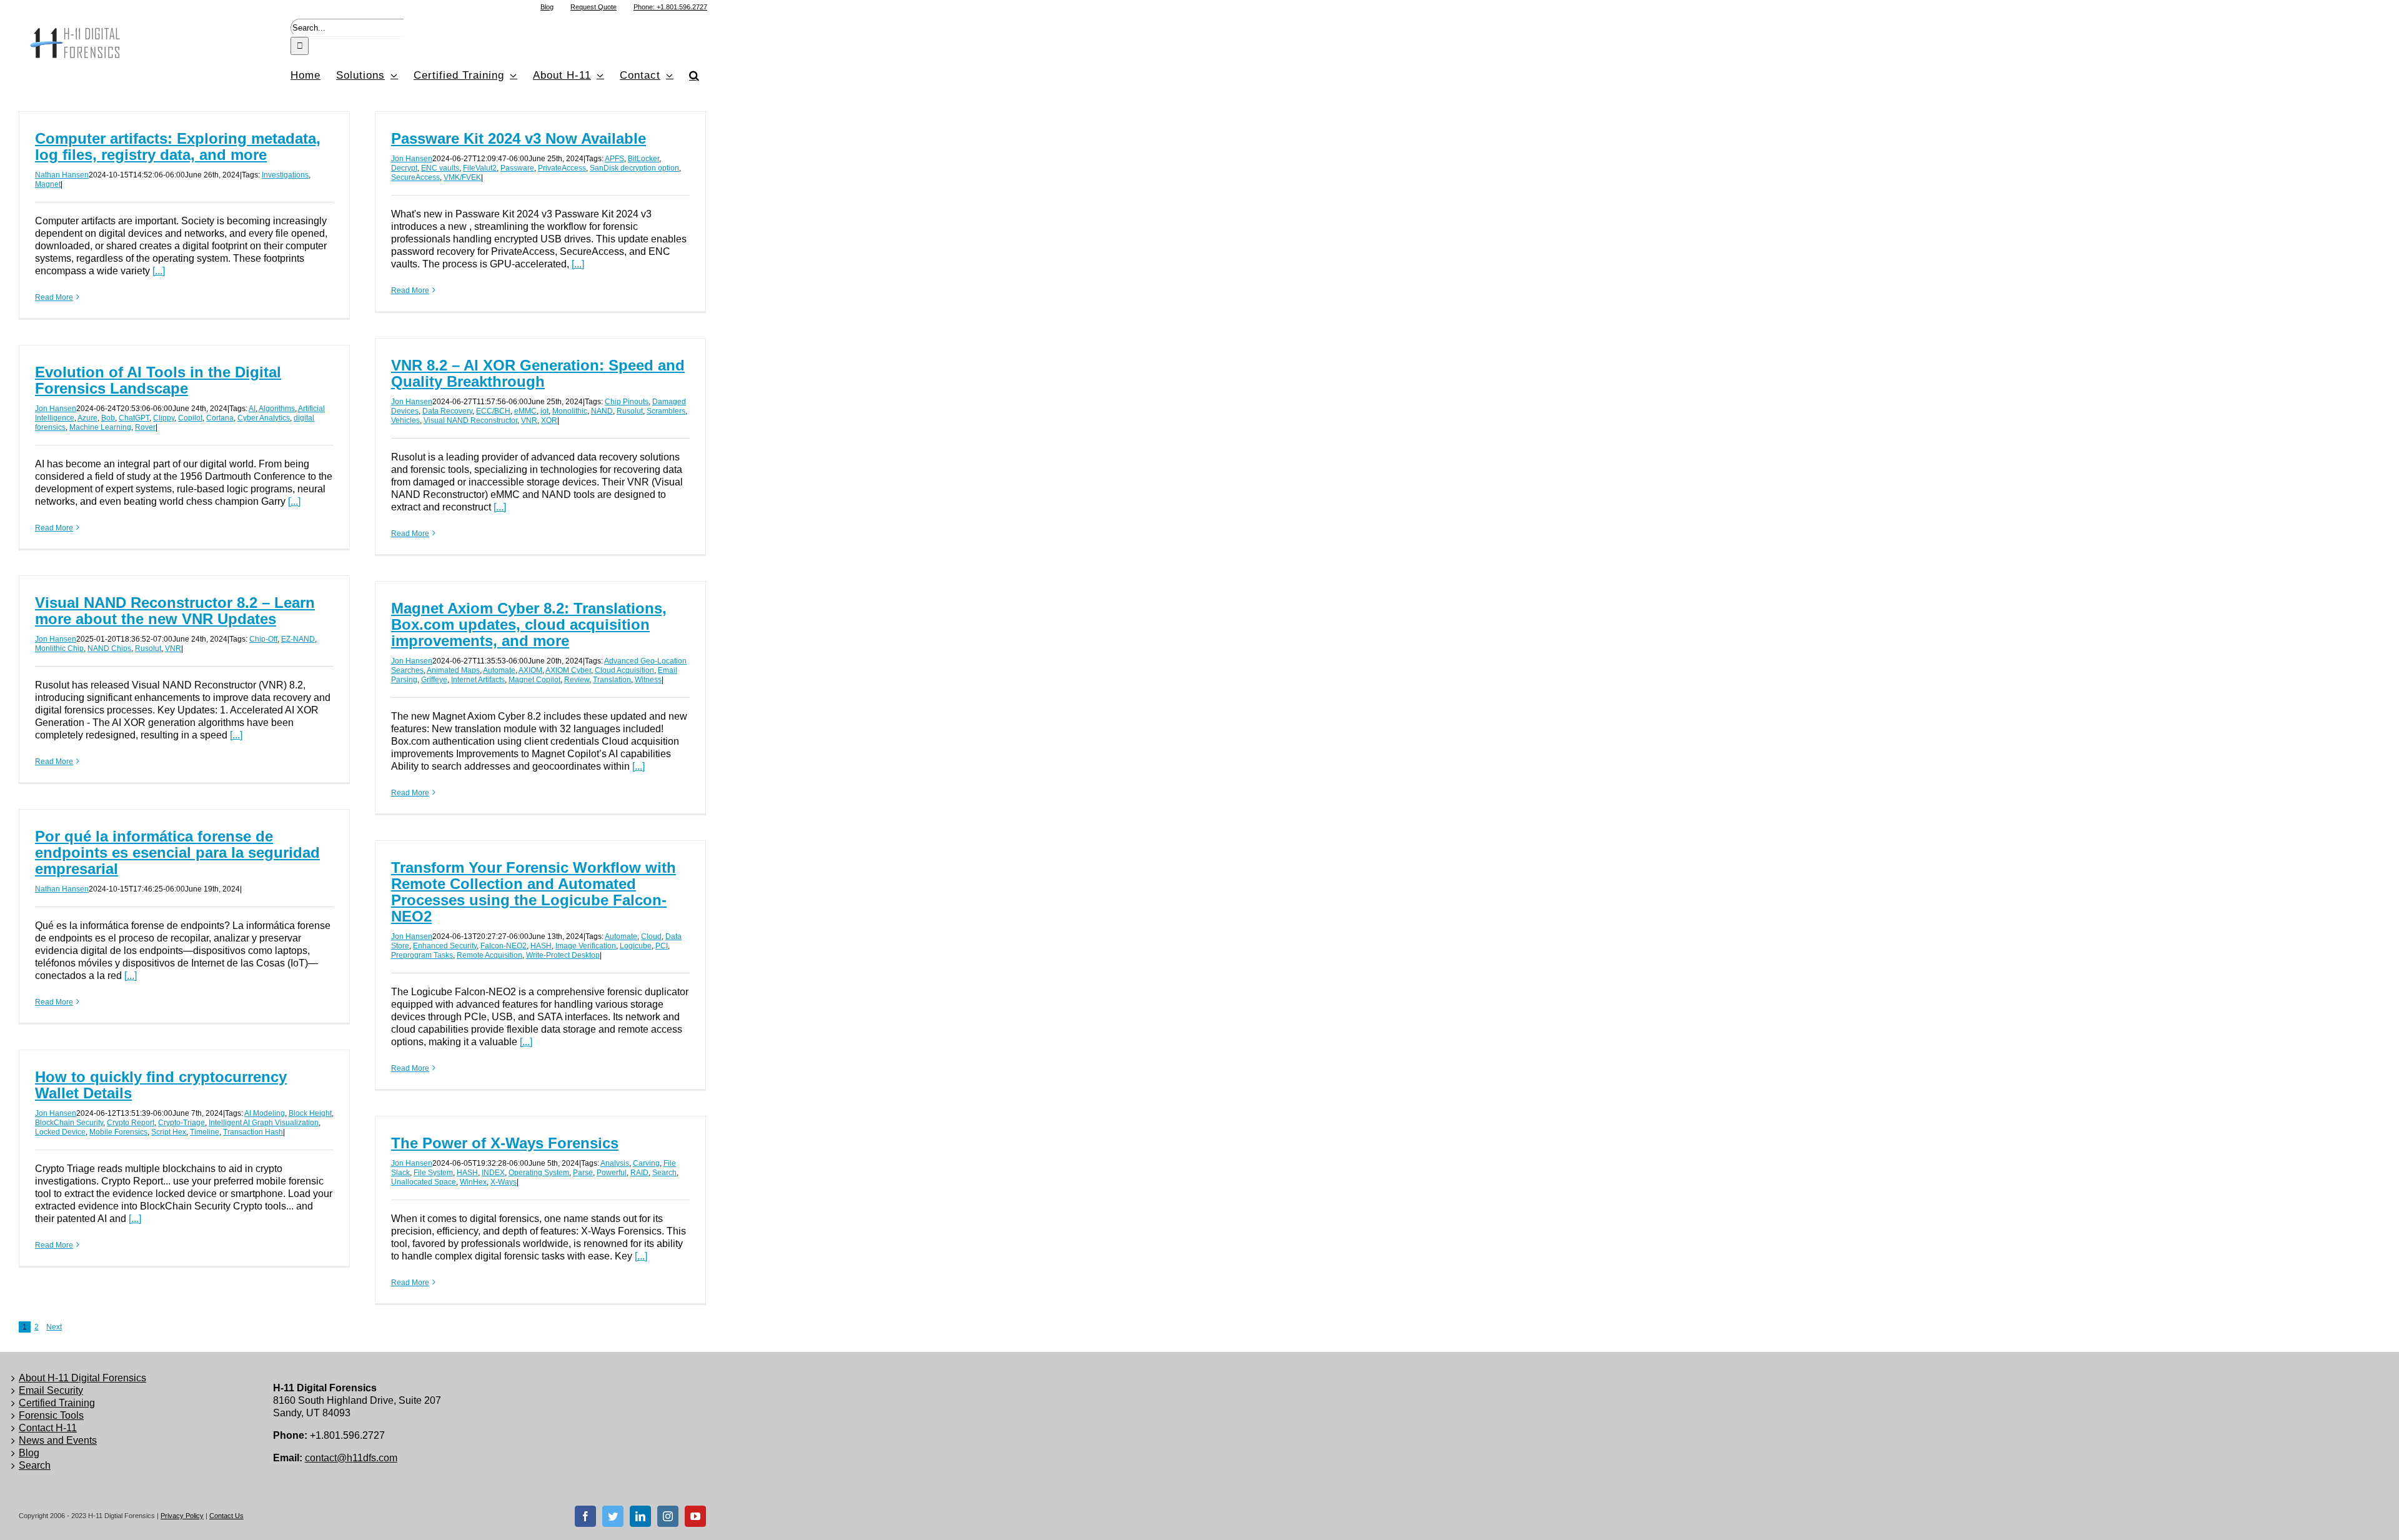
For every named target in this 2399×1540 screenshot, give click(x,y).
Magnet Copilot (534, 680)
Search (664, 1173)
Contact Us (226, 1516)
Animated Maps (453, 670)
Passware (517, 168)
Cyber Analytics (264, 418)
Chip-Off (263, 639)
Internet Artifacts (478, 680)
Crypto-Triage (181, 1123)
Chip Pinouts (627, 402)
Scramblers (666, 411)
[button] (694, 75)
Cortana (220, 418)
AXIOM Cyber (568, 670)
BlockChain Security (69, 1123)
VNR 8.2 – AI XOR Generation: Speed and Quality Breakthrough (538, 373)
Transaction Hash (253, 1132)
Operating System (539, 1173)
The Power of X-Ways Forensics (505, 1143)
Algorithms (277, 409)
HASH (541, 946)
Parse (583, 1173)
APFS (614, 159)
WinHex (473, 1182)
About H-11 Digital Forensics (82, 1378)
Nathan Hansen (62, 175)
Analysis (615, 1163)
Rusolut (630, 411)
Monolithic (570, 411)
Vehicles (405, 420)
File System (433, 1173)
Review (577, 680)
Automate (499, 670)
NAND (602, 411)
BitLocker (643, 159)
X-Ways (504, 1182)
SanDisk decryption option (634, 168)
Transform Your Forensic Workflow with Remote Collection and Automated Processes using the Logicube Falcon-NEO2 (534, 892)
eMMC (525, 411)
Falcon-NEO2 (504, 946)
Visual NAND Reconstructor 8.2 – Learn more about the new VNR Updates (175, 611)
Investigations (285, 175)
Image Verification (586, 946)
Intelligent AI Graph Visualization (264, 1123)
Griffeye (434, 680)
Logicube (636, 946)
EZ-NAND (298, 639)
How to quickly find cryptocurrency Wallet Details (161, 1085)
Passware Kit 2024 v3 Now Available (519, 138)
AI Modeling (265, 1113)
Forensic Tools (51, 1415)
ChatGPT (134, 418)
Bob (108, 418)
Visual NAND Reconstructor (470, 420)
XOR (549, 420)
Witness (648, 680)
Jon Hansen (412, 159)
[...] (159, 271)
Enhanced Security (445, 946)
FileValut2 (480, 168)
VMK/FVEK (462, 177)
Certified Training (57, 1403)
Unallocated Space (424, 1182)
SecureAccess (415, 177)
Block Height (310, 1113)
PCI (662, 946)
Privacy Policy (182, 1516)
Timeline (205, 1132)
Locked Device (60, 1132)
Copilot (190, 418)
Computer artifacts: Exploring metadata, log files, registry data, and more (178, 147)
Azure (87, 418)
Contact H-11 (48, 1428)
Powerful (612, 1173)
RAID (639, 1173)
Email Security (51, 1390)
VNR (529, 420)
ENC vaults (440, 168)
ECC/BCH (493, 411)
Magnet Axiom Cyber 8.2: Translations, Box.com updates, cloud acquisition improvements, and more (529, 624)
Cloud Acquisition (624, 670)
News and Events (58, 1440)
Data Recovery (447, 411)
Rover (145, 427)
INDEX (493, 1173)
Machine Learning (100, 427)
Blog (29, 1453)
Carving (646, 1163)
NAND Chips (109, 648)
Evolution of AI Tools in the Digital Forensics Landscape (158, 380)
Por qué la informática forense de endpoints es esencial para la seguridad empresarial (177, 852)
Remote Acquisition (489, 955)
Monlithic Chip (59, 648)
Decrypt (404, 168)
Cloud (651, 936)
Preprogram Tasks (422, 955)
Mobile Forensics (118, 1132)
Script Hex (169, 1132)
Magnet (48, 184)
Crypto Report (131, 1123)
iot (544, 411)
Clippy (164, 418)
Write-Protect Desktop (563, 955)
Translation (612, 680)
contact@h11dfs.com (351, 1458)
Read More (54, 297)
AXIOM (530, 670)
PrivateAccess (562, 168)
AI (252, 409)
